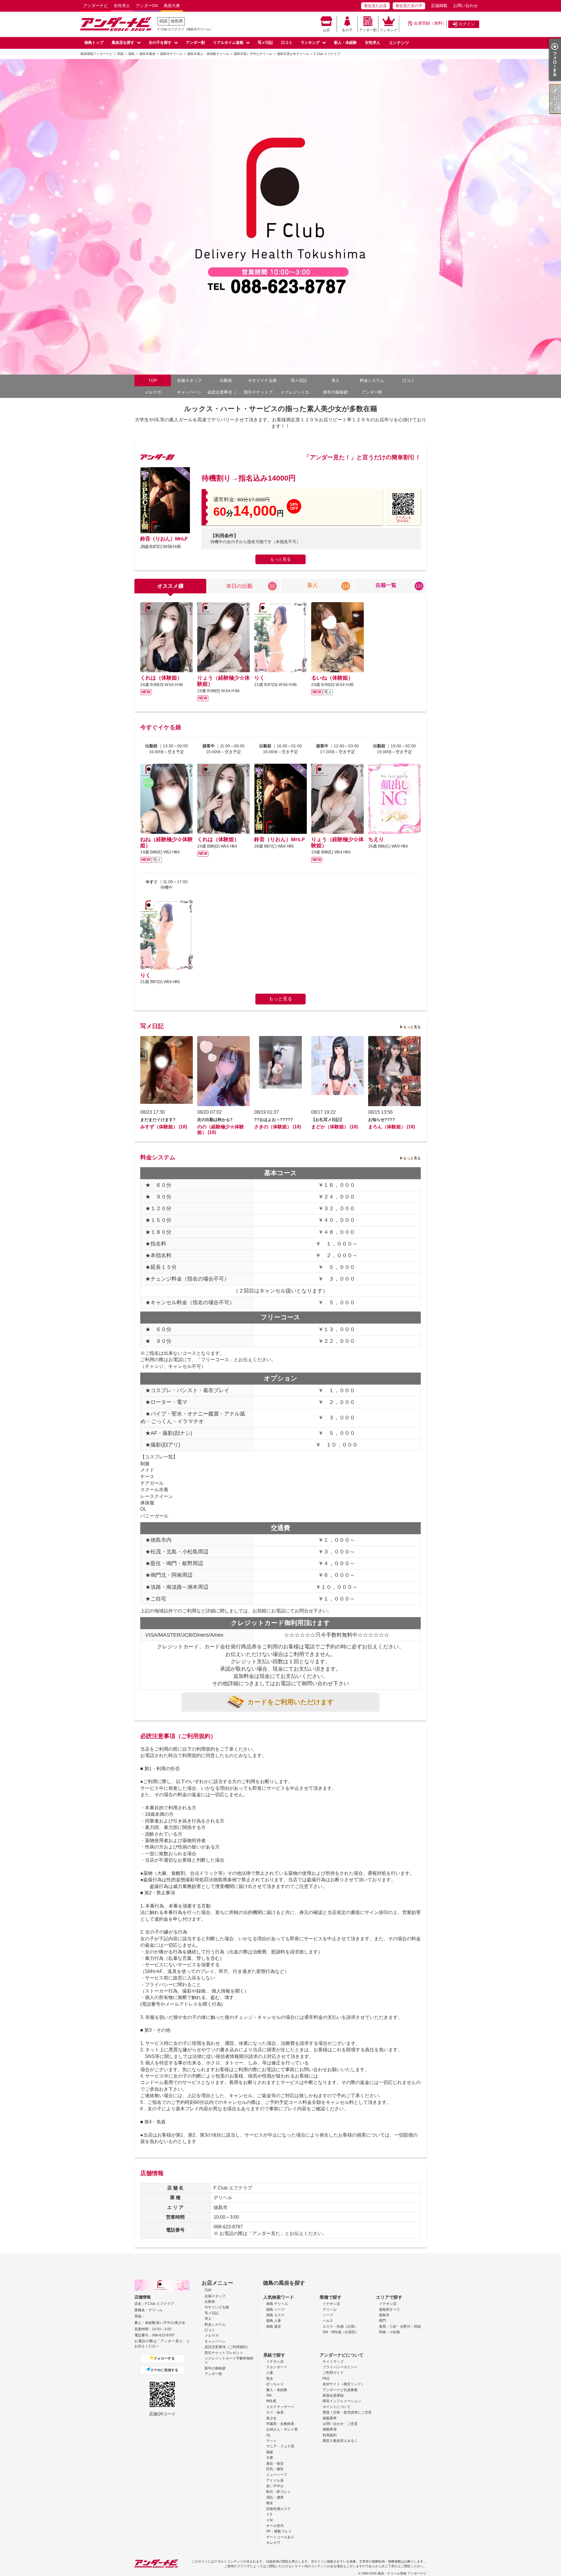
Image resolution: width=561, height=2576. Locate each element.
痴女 (270, 2503)
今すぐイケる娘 (262, 380)
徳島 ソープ (275, 2310)
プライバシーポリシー (340, 2367)
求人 (335, 380)
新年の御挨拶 (335, 392)
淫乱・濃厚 (275, 2497)
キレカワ (273, 2543)
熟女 (270, 2378)
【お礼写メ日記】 (328, 1120)
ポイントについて (337, 2407)
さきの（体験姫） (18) (278, 1127)
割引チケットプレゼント (262, 392)
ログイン (467, 24)
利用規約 (330, 2435)
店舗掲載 (439, 6)
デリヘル (330, 2310)
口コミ (287, 43)
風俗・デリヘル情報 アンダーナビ (402, 2573)
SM (269, 2395)
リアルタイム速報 (228, 43)
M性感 (271, 2401)
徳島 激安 (274, 2326)
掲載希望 (330, 2429)
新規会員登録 (333, 2395)
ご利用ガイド (333, 2373)
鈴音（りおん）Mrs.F (164, 539)
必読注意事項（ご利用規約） (226, 392)
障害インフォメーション (342, 2401)
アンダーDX (147, 6)
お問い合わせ (465, 6)
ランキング (389, 30)
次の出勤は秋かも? (215, 1120)
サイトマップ (333, 2362)
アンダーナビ (96, 6)
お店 (326, 30)
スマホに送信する (164, 2370)
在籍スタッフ (189, 380)
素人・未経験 (277, 2390)
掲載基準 (330, 2418)
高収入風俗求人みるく (340, 2441)
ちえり (376, 839)
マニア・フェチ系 (280, 2446)
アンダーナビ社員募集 (340, 2390)
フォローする (164, 2358)
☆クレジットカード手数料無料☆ (299, 392)
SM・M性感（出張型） (341, 2332)
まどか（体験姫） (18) (335, 1127)
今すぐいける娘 (217, 2307)
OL (269, 2435)
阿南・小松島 (389, 2332)
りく (259, 678)
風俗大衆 (172, 6)
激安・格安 (275, 2464)
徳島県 (177, 21)
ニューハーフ (277, 2475)
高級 (270, 2452)
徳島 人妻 (274, 2321)
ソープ (328, 2315)
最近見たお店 (375, 6)
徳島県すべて (389, 2310)
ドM (269, 2520)
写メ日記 (265, 43)
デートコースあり (280, 2537)
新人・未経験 (345, 43)
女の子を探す (160, 43)
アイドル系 (275, 2480)
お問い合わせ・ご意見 (340, 2424)
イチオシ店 (331, 2304)
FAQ (326, 2378)
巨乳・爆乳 (275, 2469)
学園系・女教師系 (280, 2424)
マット (271, 2441)
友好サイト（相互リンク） (344, 2384)
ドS (269, 2514)
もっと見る (280, 559)
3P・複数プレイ (279, 2531)
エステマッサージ (280, 2407)
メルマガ (153, 392)
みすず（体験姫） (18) (164, 1127)
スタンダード (277, 2367)
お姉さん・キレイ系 (282, 2429)
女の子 (347, 30)
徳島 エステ (275, 2315)
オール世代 (275, 2526)
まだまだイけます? (158, 1120)
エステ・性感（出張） (340, 2326)
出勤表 (226, 380)
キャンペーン (189, 392)
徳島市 (384, 2315)
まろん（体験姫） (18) (392, 1127)
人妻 (270, 2373)
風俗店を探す (123, 43)
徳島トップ (94, 43)
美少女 (271, 2418)
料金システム (372, 380)
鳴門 (382, 2321)
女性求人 (122, 6)
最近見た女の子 (409, 6)
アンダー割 (368, 30)
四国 (163, 21)
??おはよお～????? (274, 1120)
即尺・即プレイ (278, 2492)
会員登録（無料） (430, 23)
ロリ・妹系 (275, 2412)
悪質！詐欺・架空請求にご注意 (347, 2412)
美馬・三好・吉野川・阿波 (400, 2326)
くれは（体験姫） (161, 678)
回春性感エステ (278, 2509)
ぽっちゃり (275, 2384)
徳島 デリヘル (277, 2304)
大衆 (270, 2458)
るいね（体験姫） (332, 678)
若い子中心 (275, 2486)
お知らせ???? (382, 1120)
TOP (153, 380)
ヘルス (328, 2321)
